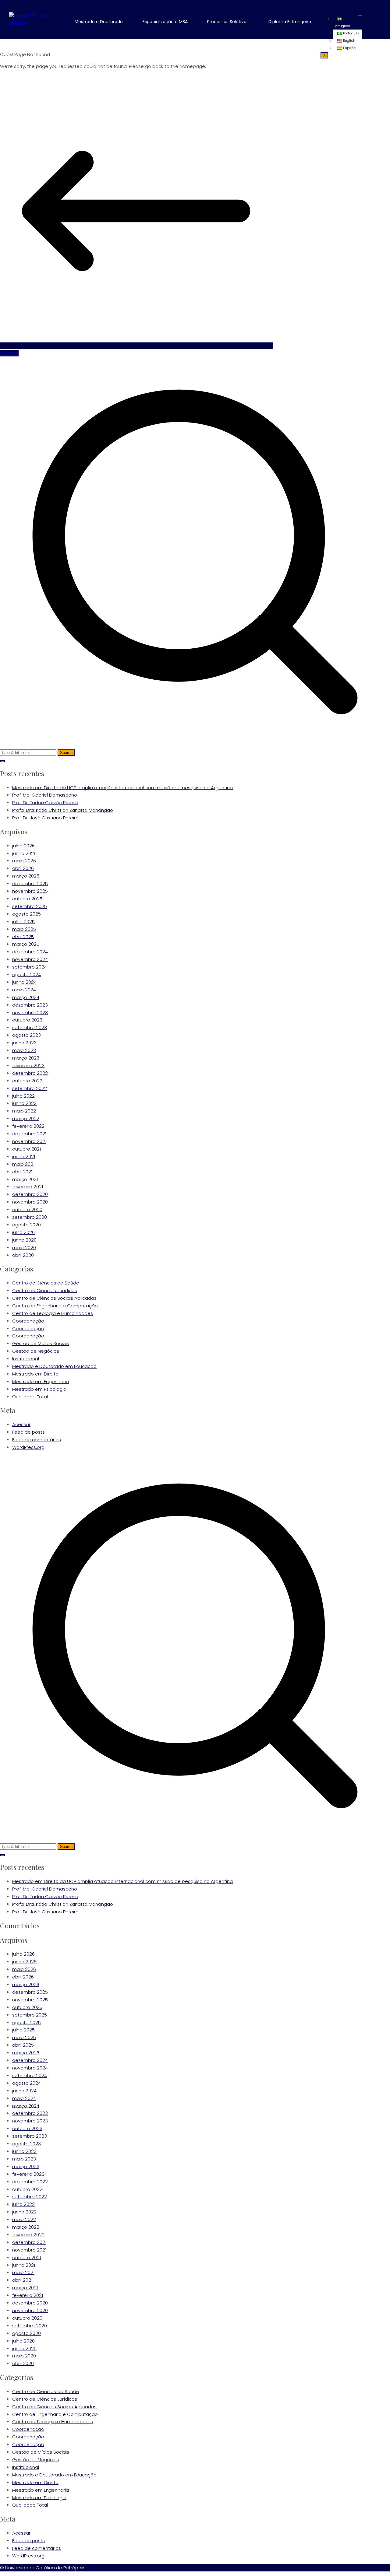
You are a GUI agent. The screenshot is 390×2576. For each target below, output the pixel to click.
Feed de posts (28, 1432)
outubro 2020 (27, 1209)
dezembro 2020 (30, 1194)
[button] (103, 22)
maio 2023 (24, 1050)
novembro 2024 (30, 959)
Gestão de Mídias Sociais (41, 1343)
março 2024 (26, 997)
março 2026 (26, 876)
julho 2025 (23, 922)
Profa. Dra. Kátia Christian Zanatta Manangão (63, 810)
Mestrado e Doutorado (99, 22)
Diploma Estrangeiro (290, 22)
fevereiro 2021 (28, 1187)
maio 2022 (24, 1111)
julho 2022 (23, 1096)
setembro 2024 (30, 967)
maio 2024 (24, 990)
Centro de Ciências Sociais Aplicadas (54, 1298)
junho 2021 (24, 1157)
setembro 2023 (30, 1027)
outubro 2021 (27, 1149)
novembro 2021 (29, 1141)
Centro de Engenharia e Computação (55, 1306)
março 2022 (26, 1118)
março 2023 (26, 1058)
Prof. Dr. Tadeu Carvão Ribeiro (45, 803)
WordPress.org (28, 1447)
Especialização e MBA (165, 22)
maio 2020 (24, 1248)
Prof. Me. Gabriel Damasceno (45, 795)
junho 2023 (24, 1043)
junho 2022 (24, 1103)
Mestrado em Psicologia (39, 1389)
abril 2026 (23, 868)
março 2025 (26, 944)
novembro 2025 (30, 891)
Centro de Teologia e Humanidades (53, 1313)
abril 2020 (23, 1255)
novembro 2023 (30, 1012)
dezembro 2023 (30, 1005)
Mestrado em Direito (35, 1374)
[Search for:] (195, 556)
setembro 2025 (30, 906)
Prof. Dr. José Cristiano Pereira (45, 818)
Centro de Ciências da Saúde (46, 1283)
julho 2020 (23, 1232)
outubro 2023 (27, 1020)
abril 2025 (23, 936)
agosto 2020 (27, 1225)
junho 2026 (24, 853)
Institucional (26, 1359)
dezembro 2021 (29, 1134)
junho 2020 (24, 1240)
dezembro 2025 (30, 883)
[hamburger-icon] (360, 16)
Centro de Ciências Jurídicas (45, 1290)
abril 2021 (22, 1172)
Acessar (21, 1424)
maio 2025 (24, 929)
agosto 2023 (27, 1035)
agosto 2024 (27, 974)
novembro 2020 (30, 1202)
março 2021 (25, 1179)
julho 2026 (23, 846)
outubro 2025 (27, 899)
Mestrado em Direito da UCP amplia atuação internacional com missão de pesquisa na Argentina (122, 787)
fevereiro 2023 (28, 1065)
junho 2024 (24, 982)
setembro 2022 (30, 1088)
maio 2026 (24, 861)
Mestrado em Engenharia (41, 1381)
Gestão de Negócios (36, 1351)
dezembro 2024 (30, 952)
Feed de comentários (37, 1440)
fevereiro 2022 (28, 1126)
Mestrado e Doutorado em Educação (54, 1366)
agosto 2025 (27, 914)
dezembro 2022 (30, 1073)
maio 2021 (23, 1164)
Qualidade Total (30, 1397)
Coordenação (28, 1321)
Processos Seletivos (228, 22)
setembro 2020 (30, 1217)
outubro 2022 (27, 1081)
